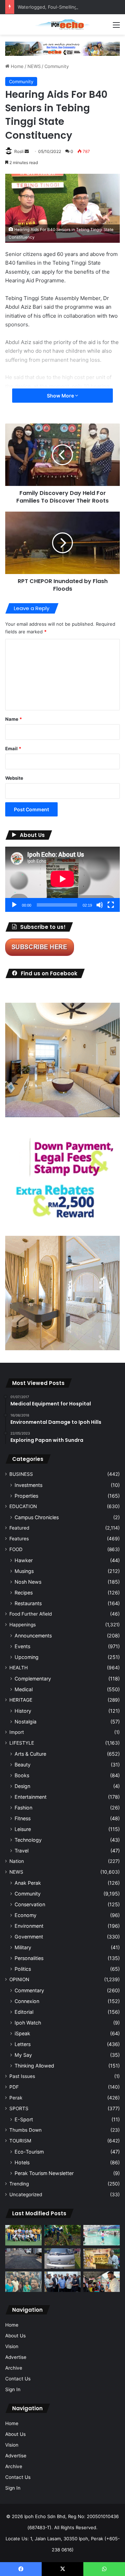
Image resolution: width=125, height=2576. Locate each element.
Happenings (23, 1625)
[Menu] (116, 27)
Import (17, 1732)
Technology (28, 1840)
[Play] (14, 905)
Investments (28, 1485)
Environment (29, 1926)
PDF (14, 2087)
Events (22, 1646)
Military (23, 1947)
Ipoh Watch (28, 2023)
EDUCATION (23, 1506)
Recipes (24, 1593)
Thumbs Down (26, 2130)
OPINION (19, 1979)
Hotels (22, 2162)
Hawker (24, 1560)
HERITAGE (21, 1700)
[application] (62, 879)
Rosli (19, 151)
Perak (16, 2098)
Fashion (23, 1808)
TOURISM (20, 2141)
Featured (19, 1528)
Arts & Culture (30, 1754)
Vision (12, 2346)
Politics (23, 1969)
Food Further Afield (31, 1614)
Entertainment (31, 1797)
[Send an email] (27, 151)
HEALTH (19, 1668)
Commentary (29, 1990)
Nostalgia (26, 1722)
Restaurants (28, 1603)
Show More (61, 396)
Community (57, 66)
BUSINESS (21, 1474)
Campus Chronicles (37, 1517)
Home (16, 66)
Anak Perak (28, 1883)
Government (29, 1937)
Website (14, 778)
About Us (15, 2336)
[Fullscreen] (111, 905)
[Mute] (100, 905)
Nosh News (28, 1582)
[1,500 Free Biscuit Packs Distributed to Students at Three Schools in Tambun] (102, 2282)
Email (13, 748)
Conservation (30, 1904)
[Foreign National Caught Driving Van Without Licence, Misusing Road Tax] (63, 2258)
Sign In (13, 2389)
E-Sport (24, 2119)
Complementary (33, 1679)
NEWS (34, 66)
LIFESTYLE (22, 1743)
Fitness (23, 1818)
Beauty (23, 1765)
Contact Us (18, 2379)
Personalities (29, 1958)
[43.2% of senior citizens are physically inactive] (102, 2258)
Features (19, 1539)
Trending (19, 2184)
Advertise (16, 2357)
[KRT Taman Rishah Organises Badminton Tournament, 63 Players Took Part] (102, 2235)
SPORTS (19, 2108)
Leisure (23, 1829)
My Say (23, 2055)
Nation (17, 1861)
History (23, 1711)
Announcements (33, 1636)
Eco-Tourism (29, 2152)
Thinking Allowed (34, 2066)
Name (14, 719)
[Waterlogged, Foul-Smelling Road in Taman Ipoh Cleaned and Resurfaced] (23, 2258)
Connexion (27, 2001)
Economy (26, 1915)
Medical (24, 1689)
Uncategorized (26, 2194)
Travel (22, 1851)
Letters (23, 2044)
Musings (24, 1571)
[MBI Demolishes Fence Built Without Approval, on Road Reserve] (63, 2235)
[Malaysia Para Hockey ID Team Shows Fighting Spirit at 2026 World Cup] (23, 2235)
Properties (26, 1496)
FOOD (16, 1549)
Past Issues (22, 2076)
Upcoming (27, 1657)
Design (22, 1786)
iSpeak (22, 2033)
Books (22, 1775)
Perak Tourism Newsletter (44, 2173)
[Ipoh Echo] (62, 24)
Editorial (24, 2012)
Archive (14, 2368)
